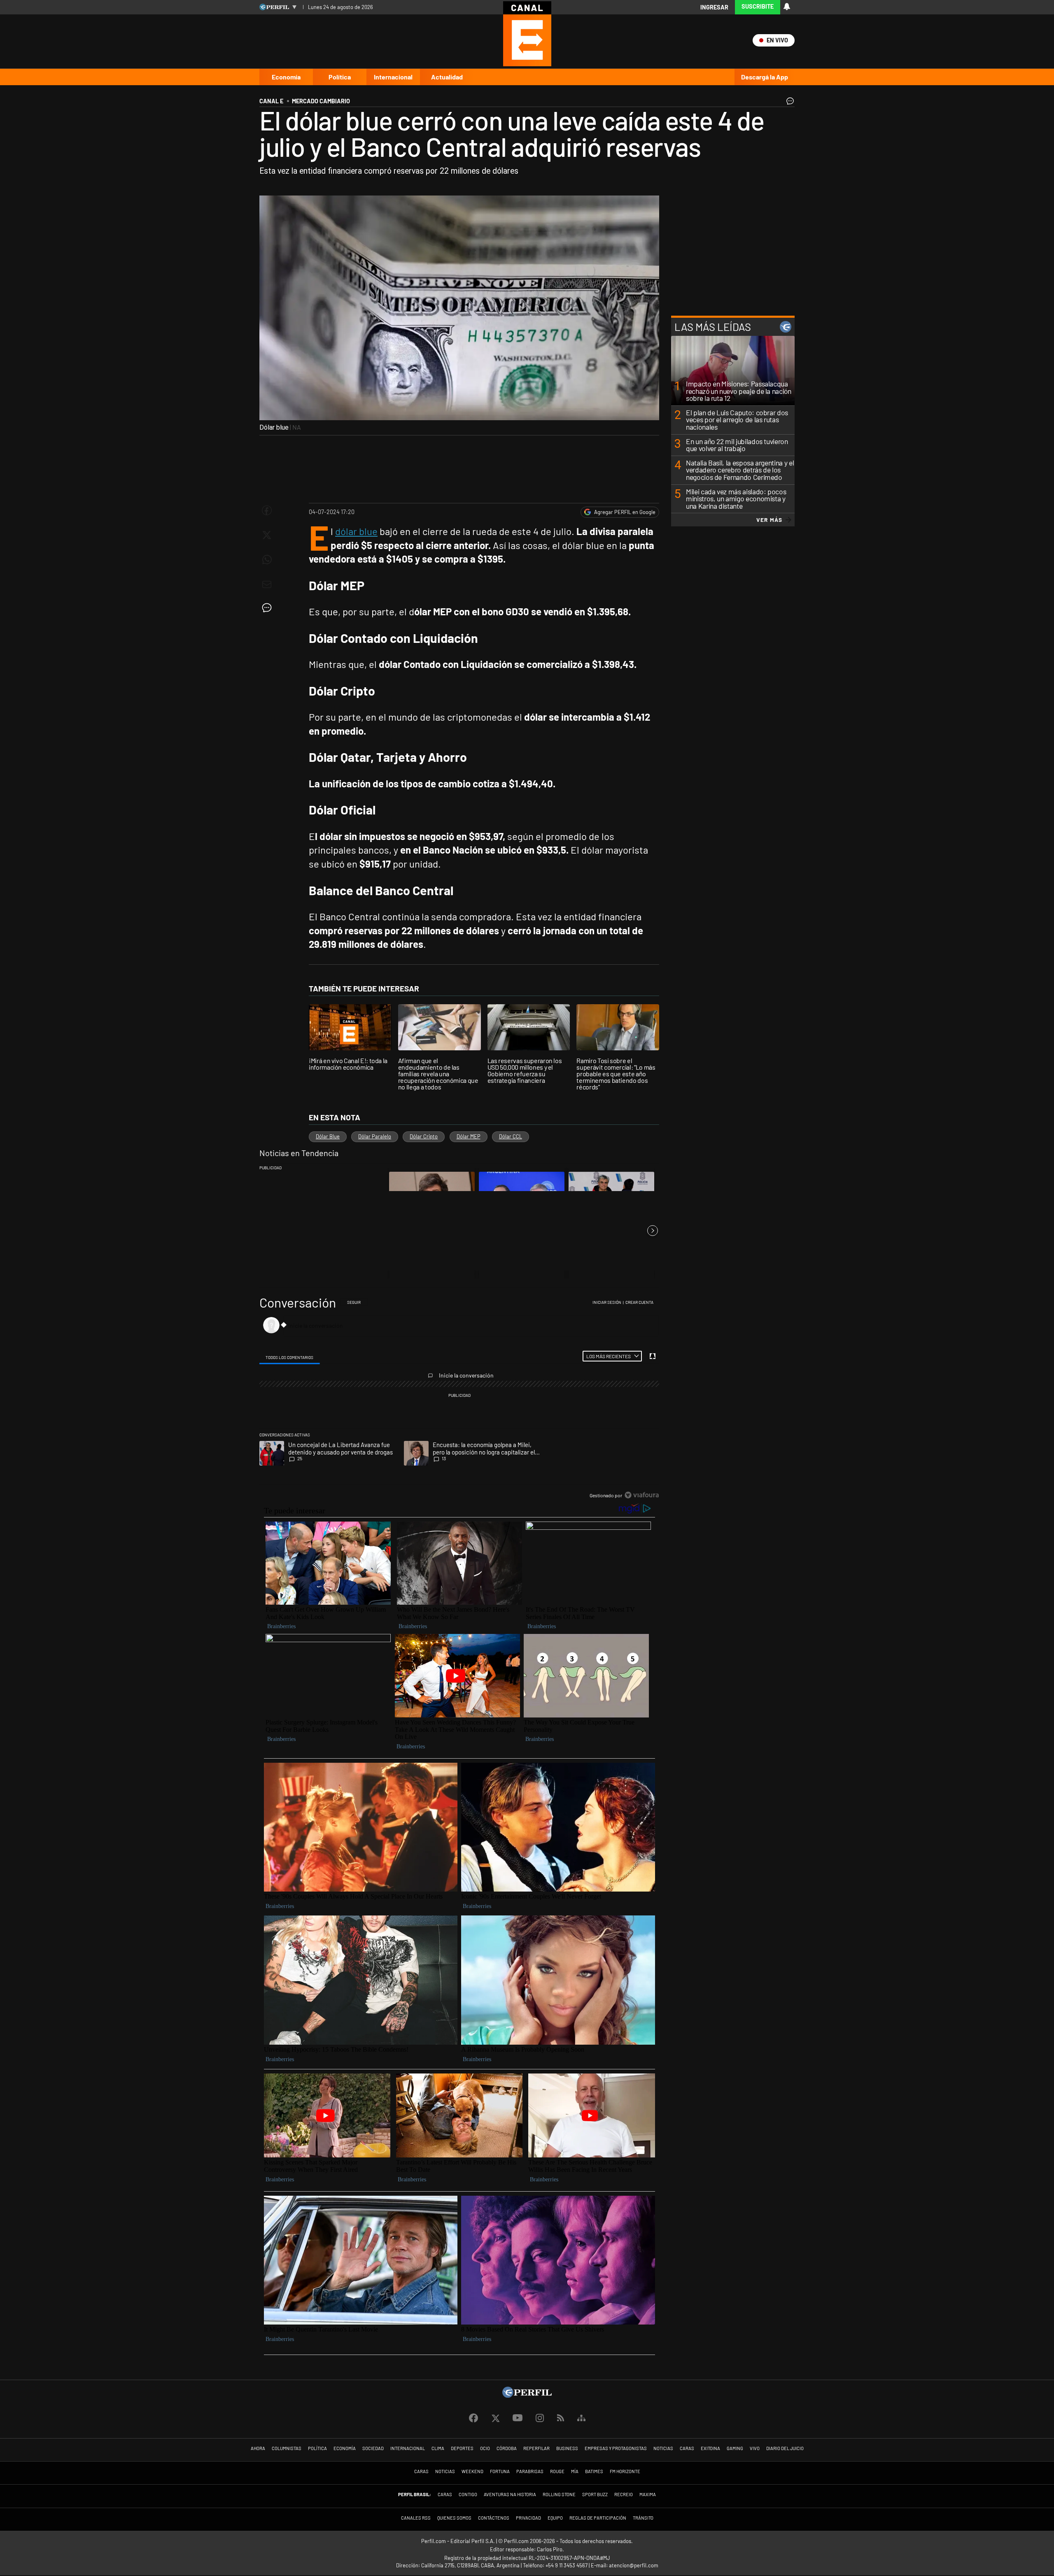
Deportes (462, 2448)
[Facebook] (473, 2418)
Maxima (648, 2494)
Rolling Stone (559, 2494)
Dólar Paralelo (375, 1136)
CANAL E (271, 101)
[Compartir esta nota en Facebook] (267, 510)
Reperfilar (536, 2448)
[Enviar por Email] (267, 584)
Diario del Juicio (785, 2448)
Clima (438, 2448)
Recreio (624, 2494)
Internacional (393, 77)
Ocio (485, 2448)
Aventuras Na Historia (510, 2494)
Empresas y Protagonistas (616, 2448)
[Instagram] (540, 2418)
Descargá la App (765, 77)
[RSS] (561, 2418)
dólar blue (356, 531)
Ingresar (714, 7)
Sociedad (373, 2448)
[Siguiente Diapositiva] (653, 1231)
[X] (495, 2418)
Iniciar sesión (607, 1302)
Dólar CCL (511, 1136)
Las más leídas (713, 327)
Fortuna (500, 2471)
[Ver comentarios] (788, 103)
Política (340, 77)
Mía (575, 2471)
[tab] (290, 1357)
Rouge (557, 2471)
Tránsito (643, 2518)
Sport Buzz (595, 2494)
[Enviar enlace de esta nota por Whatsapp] (267, 560)
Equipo (555, 2518)
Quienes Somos (454, 2518)
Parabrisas (530, 2471)
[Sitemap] (581, 2418)
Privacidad (528, 2518)
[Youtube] (518, 2418)
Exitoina (710, 2448)
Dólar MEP (469, 1136)
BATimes (594, 2471)
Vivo (755, 2448)
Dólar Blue (328, 1136)
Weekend (472, 2471)
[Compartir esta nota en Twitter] (267, 535)
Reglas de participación (598, 2518)
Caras (687, 2448)
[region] (459, 1399)
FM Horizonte (625, 2471)
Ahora (258, 2448)
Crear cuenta (639, 1302)
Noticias (663, 2448)
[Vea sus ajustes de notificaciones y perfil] (787, 7)
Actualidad (447, 77)
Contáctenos (494, 2518)
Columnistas (287, 2448)
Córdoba (507, 2448)
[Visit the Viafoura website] (642, 1495)
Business (567, 2448)
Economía (286, 77)
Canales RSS (416, 2518)
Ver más (769, 520)
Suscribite (758, 6)
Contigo (468, 2494)
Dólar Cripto (424, 1136)
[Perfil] (527, 2395)
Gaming (735, 2448)
